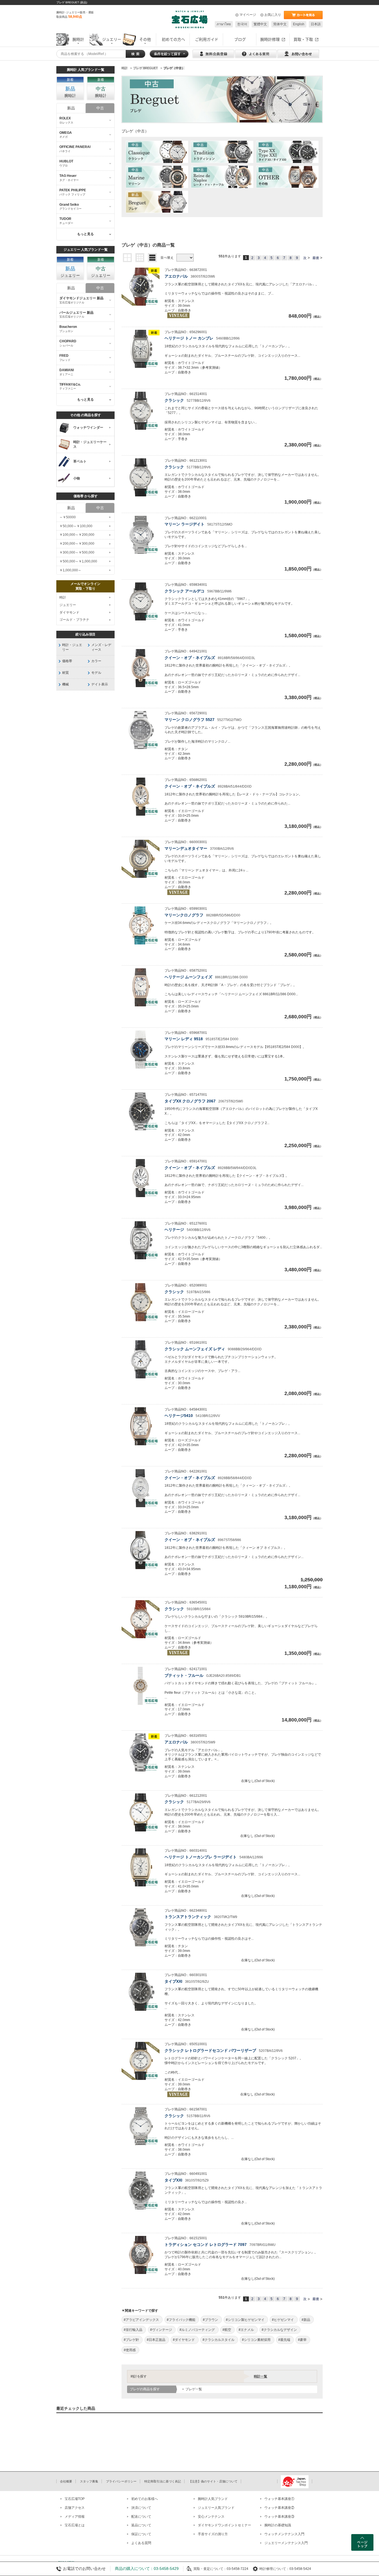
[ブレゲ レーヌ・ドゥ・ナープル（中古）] (222, 177)
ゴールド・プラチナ (74, 620)
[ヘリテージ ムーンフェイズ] (141, 987)
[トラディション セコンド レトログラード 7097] (141, 2255)
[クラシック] (141, 411)
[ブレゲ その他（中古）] (287, 177)
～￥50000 (68, 517)
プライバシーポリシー (121, 2481)
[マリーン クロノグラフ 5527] (141, 730)
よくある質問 (141, 2543)
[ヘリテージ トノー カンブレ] (141, 349)
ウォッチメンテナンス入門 (284, 2534)
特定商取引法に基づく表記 (163, 2481)
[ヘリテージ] (141, 1240)
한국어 (242, 24)
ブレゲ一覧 (194, 2389)
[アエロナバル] (141, 287)
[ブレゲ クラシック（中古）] (157, 152)
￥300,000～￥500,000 (77, 552)
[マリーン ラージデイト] (141, 535)
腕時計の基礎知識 (278, 2525)
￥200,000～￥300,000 (77, 544)
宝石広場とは (75, 2525)
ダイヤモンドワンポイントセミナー (224, 2525)
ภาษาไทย (224, 24)
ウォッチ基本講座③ (279, 2517)
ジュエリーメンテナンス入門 (286, 2543)
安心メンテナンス (211, 2517)
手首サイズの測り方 (213, 2534)
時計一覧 (261, 2376)
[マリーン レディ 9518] (141, 1050)
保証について (141, 2534)
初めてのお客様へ (145, 2499)
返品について (141, 2525)
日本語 (316, 24)
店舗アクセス (75, 2508)
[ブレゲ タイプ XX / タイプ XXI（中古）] (287, 152)
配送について (141, 2517)
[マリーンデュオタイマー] (141, 859)
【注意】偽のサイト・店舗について (213, 2481)
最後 (316, 258)
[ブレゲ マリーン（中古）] (157, 177)
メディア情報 (75, 2517)
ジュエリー (68, 605)
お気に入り (273, 15)
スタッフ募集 (89, 2481)
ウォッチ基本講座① (279, 2499)
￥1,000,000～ (70, 570)
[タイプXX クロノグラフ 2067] (141, 1111)
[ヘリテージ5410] (141, 1426)
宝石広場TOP (75, 2499)
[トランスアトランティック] (141, 1927)
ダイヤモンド (69, 612)
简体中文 (280, 24)
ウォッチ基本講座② (279, 2508)
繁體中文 (260, 24)
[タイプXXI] (141, 1992)
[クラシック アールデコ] (141, 601)
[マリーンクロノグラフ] (141, 925)
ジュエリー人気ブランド (216, 2508)
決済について (141, 2508)
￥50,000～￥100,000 (76, 526)
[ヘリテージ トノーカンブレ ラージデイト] (141, 1867)
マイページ (248, 15)
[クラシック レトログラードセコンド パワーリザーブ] (141, 2061)
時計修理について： (274, 2569)
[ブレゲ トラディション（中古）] (222, 152)
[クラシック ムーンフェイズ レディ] (141, 1359)
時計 (63, 597)
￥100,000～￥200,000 (77, 535)
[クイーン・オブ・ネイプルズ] (141, 668)
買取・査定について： (210, 2569)
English (299, 24)
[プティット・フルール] (141, 1686)
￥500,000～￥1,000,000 (78, 561)
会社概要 (66, 2481)
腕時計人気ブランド (213, 2499)
